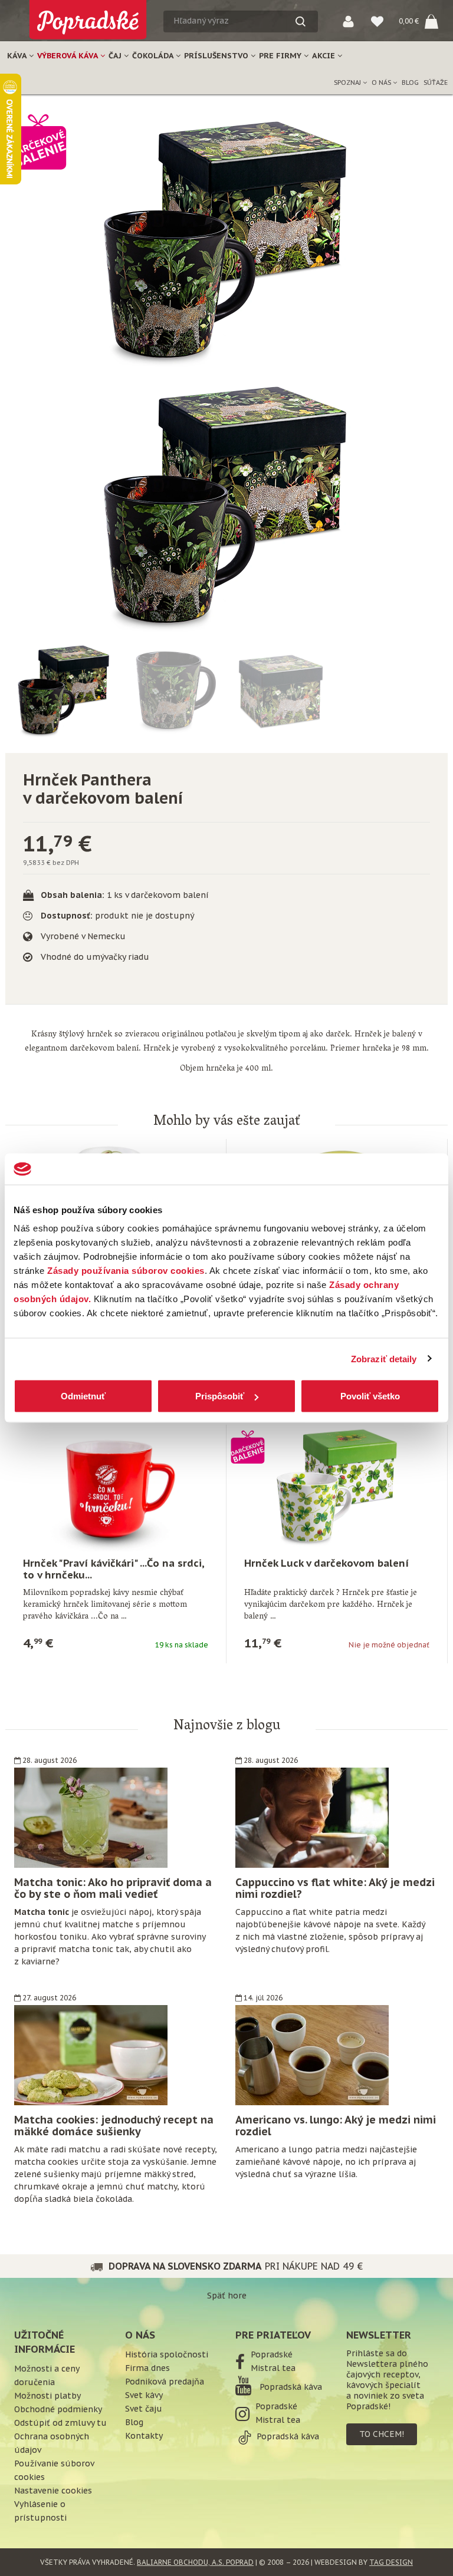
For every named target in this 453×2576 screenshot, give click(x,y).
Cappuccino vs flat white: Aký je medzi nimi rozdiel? (335, 1888)
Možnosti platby (47, 2396)
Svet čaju (144, 2409)
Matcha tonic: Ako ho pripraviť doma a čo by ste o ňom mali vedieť (113, 1888)
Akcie (325, 56)
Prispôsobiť (220, 1396)
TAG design (391, 2562)
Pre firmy (281, 56)
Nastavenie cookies (53, 2491)
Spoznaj (348, 82)
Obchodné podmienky (58, 2409)
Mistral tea (273, 2368)
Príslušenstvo (217, 56)
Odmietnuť (83, 1396)
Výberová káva (69, 56)
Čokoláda (154, 56)
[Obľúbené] (377, 21)
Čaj (116, 56)
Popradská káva (290, 2387)
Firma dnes (147, 2368)
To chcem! (382, 2434)
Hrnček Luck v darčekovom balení (326, 1563)
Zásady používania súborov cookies (126, 1271)
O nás (382, 82)
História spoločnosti (167, 2354)
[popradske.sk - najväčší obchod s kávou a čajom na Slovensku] (88, 15)
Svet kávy (144, 2395)
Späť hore (227, 2296)
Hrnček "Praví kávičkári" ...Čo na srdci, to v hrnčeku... (114, 1569)
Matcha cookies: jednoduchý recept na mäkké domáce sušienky (114, 2126)
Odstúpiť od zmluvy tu (60, 2423)
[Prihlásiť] (348, 21)
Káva (18, 56)
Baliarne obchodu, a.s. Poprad (195, 2562)
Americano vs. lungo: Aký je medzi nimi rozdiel (336, 2126)
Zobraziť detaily (384, 1358)
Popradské (272, 2354)
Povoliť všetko (370, 1396)
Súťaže (436, 82)
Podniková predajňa (165, 2382)
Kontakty (144, 2436)
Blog (410, 82)
